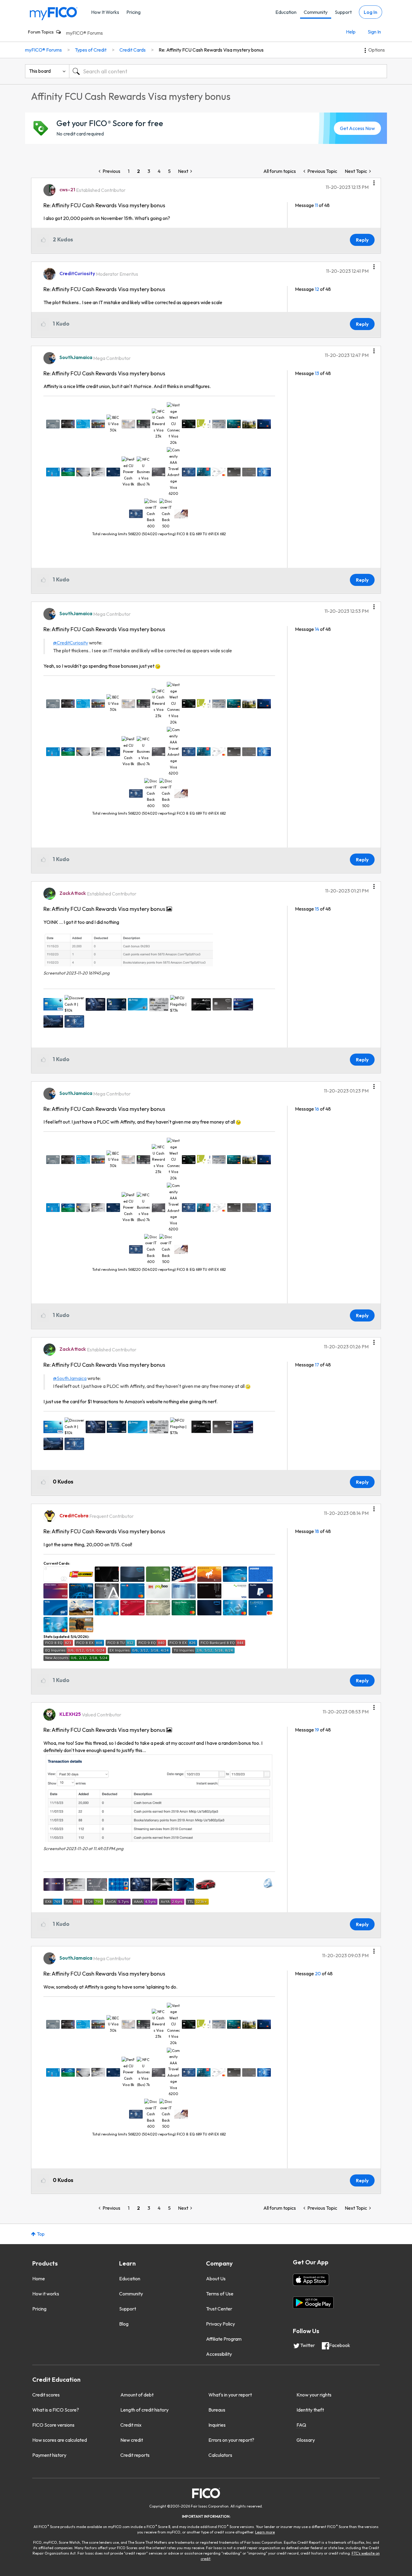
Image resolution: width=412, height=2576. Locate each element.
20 (318, 1973)
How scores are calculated (60, 2440)
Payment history (49, 2455)
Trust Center (219, 2309)
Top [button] (41, 2234)
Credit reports (135, 2455)
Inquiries (217, 2425)
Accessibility (219, 2354)
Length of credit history (144, 2410)
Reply (362, 240)
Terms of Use (220, 2294)
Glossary (306, 2440)
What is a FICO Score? (56, 2410)
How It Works (105, 12)
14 (317, 629)
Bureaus (217, 2410)
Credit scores (46, 2395)
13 (317, 373)
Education (286, 12)
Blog (124, 2324)
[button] (374, 181)
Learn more (265, 2532)
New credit (132, 2440)
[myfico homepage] (54, 13)
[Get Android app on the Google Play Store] (313, 2303)
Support (343, 12)
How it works (46, 2294)
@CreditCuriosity (71, 643)
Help (351, 32)
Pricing (133, 12)
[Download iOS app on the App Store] (311, 2280)
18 (317, 1531)
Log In (371, 12)
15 (317, 909)
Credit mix (131, 2425)
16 (317, 1109)
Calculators (220, 2455)
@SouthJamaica (70, 1378)
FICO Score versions (53, 2425)
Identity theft (310, 2410)
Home (39, 2279)
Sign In (374, 32)
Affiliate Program (224, 2339)
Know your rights (314, 2395)
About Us (216, 2279)
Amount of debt (137, 2395)
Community (316, 12)
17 (317, 1365)
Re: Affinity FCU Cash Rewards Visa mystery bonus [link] (211, 50)
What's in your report (230, 2395)
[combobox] (228, 71)
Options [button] (377, 50)
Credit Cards (133, 50)
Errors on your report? (231, 2440)
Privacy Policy (220, 2324)
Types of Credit (91, 50)
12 (317, 289)
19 (317, 1730)
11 (316, 205)
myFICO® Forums (84, 33)
